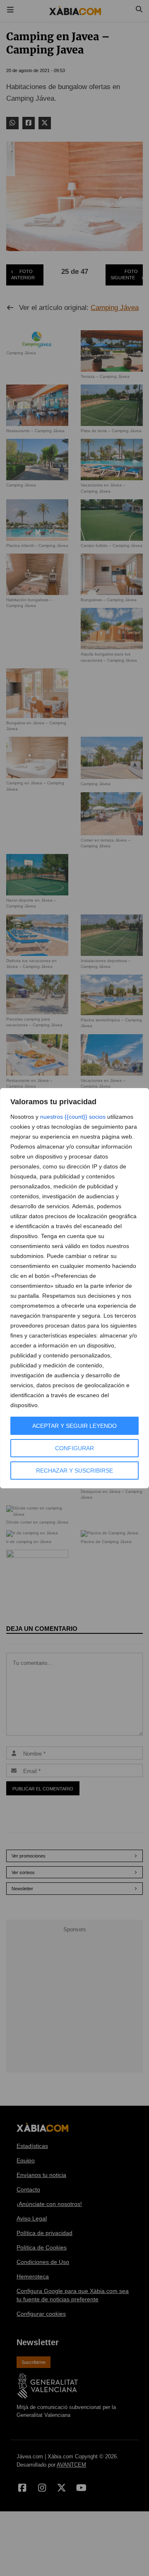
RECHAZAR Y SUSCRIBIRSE (74, 1471)
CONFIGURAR (74, 1448)
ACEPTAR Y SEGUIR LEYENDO (74, 1426)
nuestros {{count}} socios (73, 1117)
